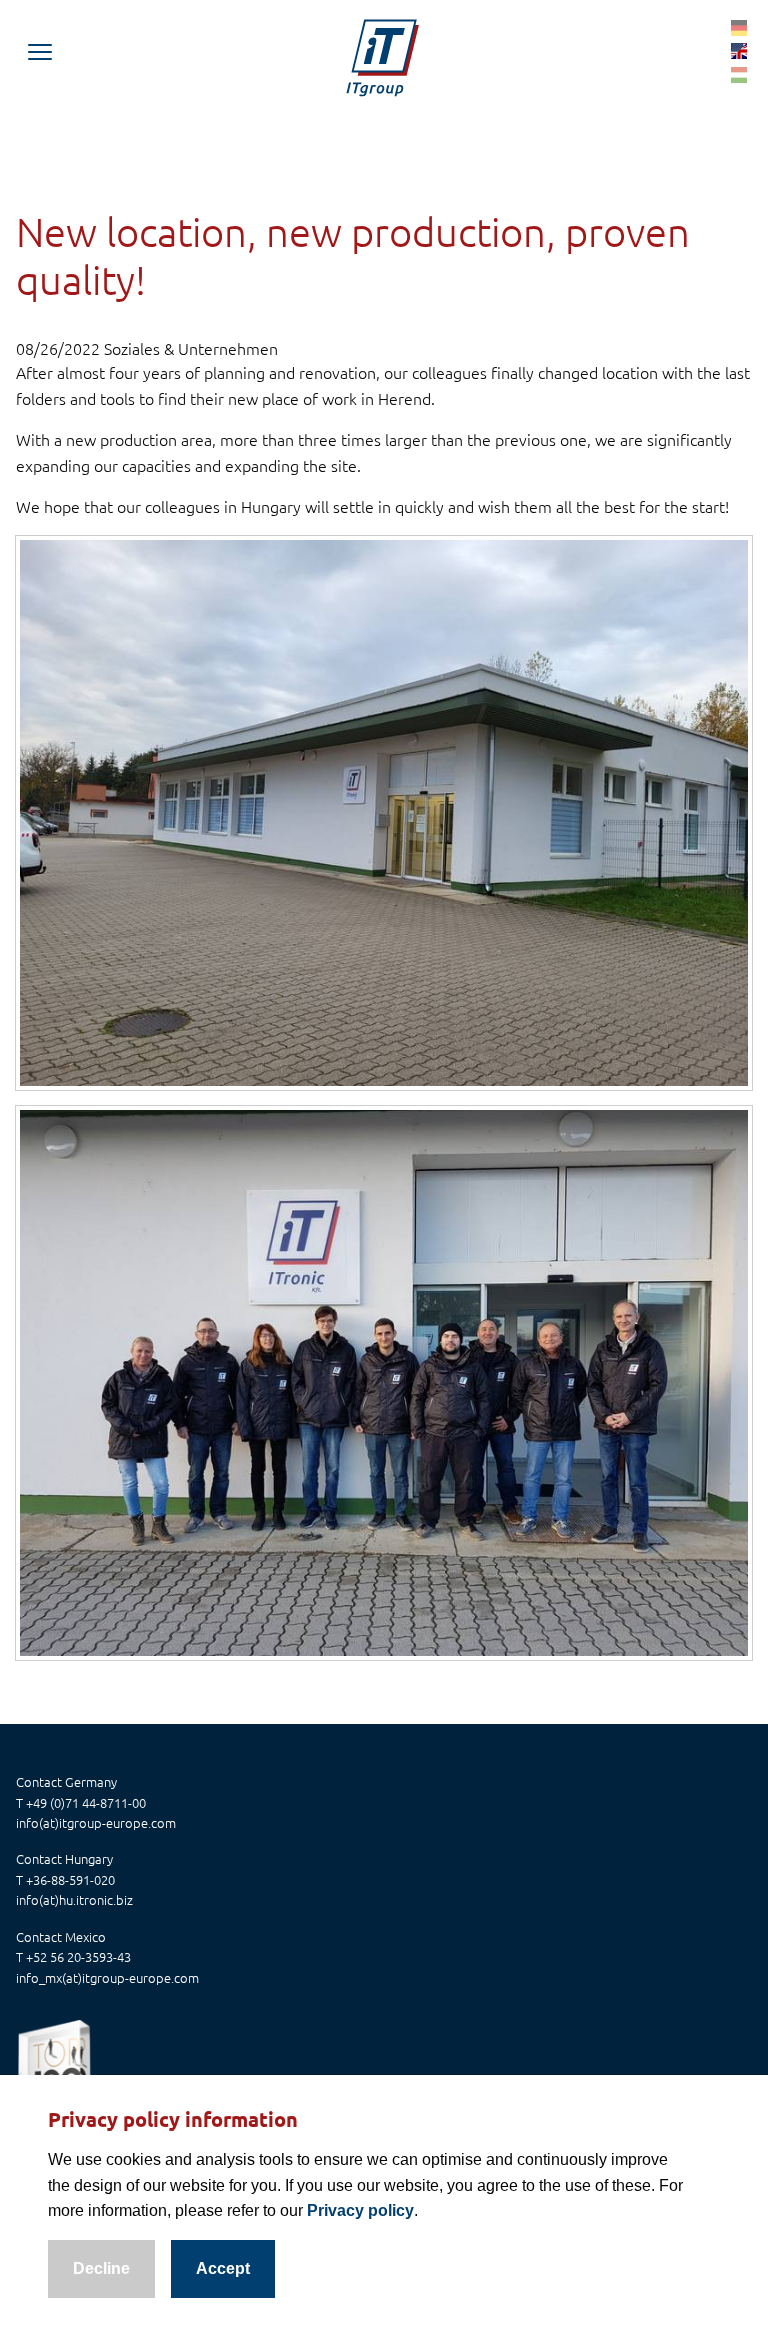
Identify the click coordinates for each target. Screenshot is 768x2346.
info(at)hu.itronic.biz (74, 1899)
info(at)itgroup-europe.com (96, 1822)
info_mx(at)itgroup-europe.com (107, 1977)
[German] (739, 26)
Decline (101, 2268)
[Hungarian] (739, 74)
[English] (739, 50)
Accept (223, 2268)
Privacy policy (360, 2210)
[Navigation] (40, 52)
